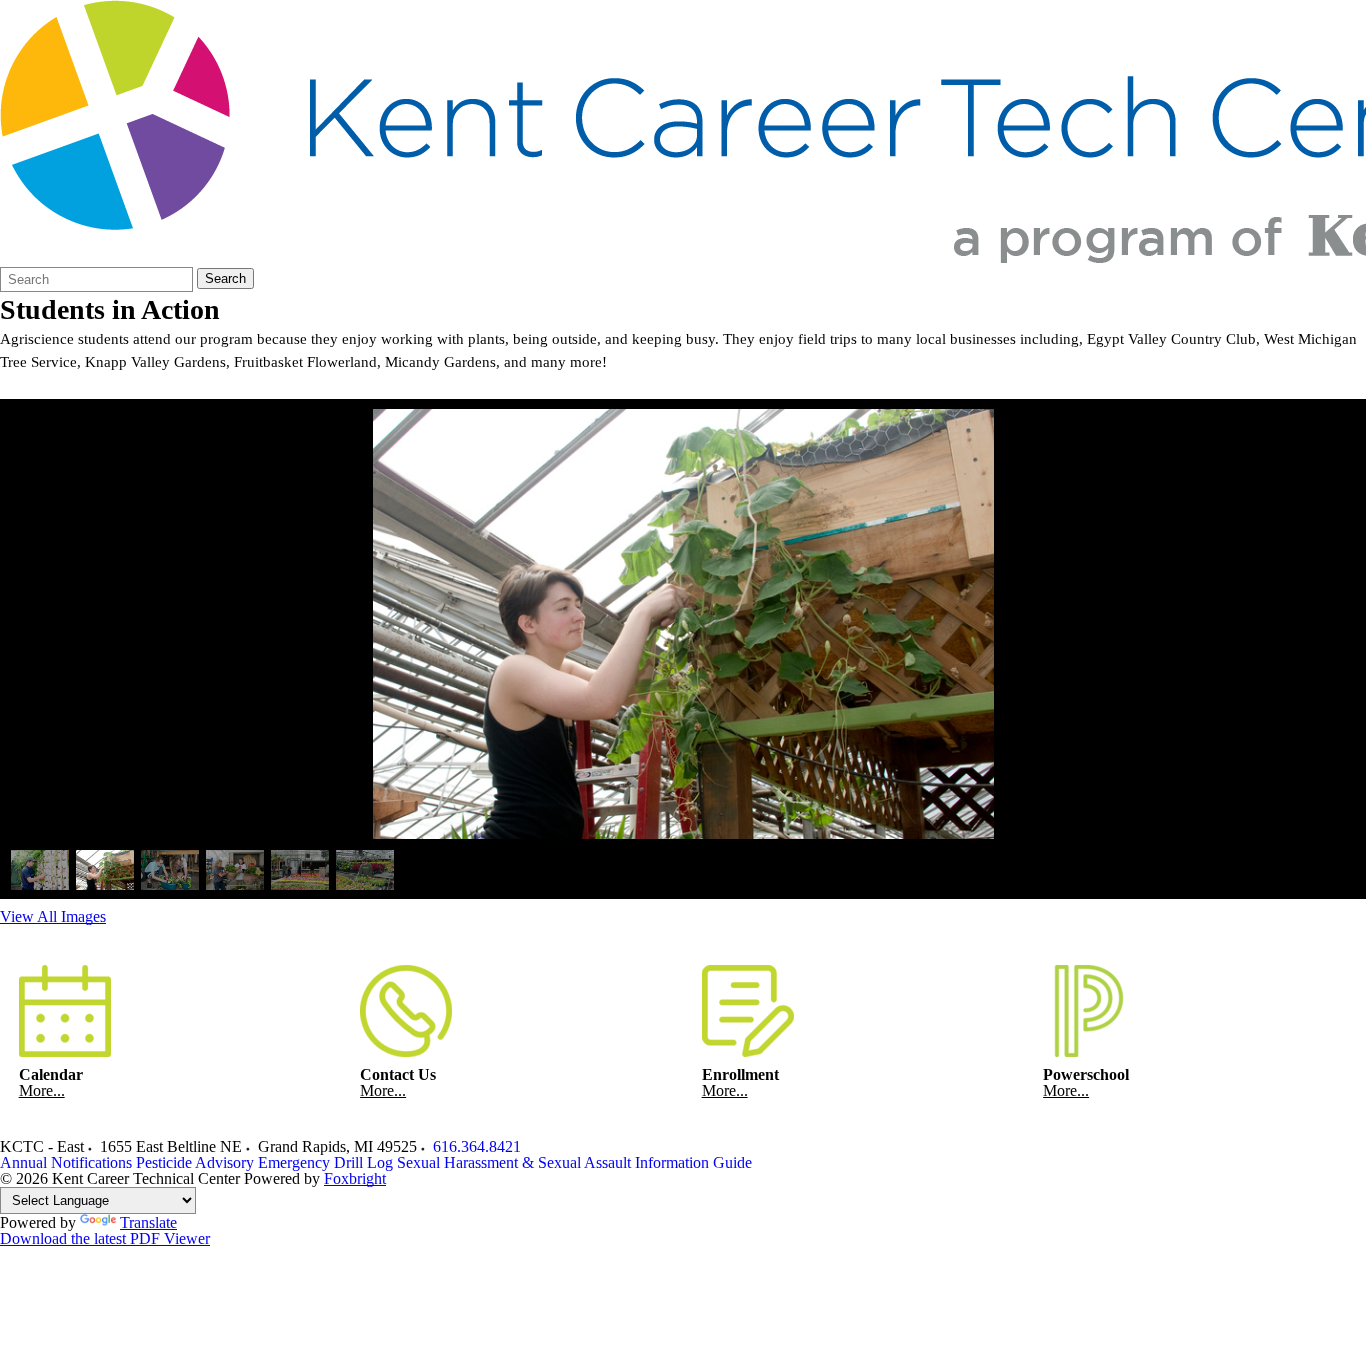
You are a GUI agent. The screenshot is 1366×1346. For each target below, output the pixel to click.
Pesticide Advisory (195, 1162)
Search (225, 278)
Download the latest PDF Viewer (105, 1238)
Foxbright (355, 1178)
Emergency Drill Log (325, 1162)
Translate (148, 1222)
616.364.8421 (477, 1146)
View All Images (53, 916)
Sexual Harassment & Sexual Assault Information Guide (574, 1162)
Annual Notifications (66, 1162)
